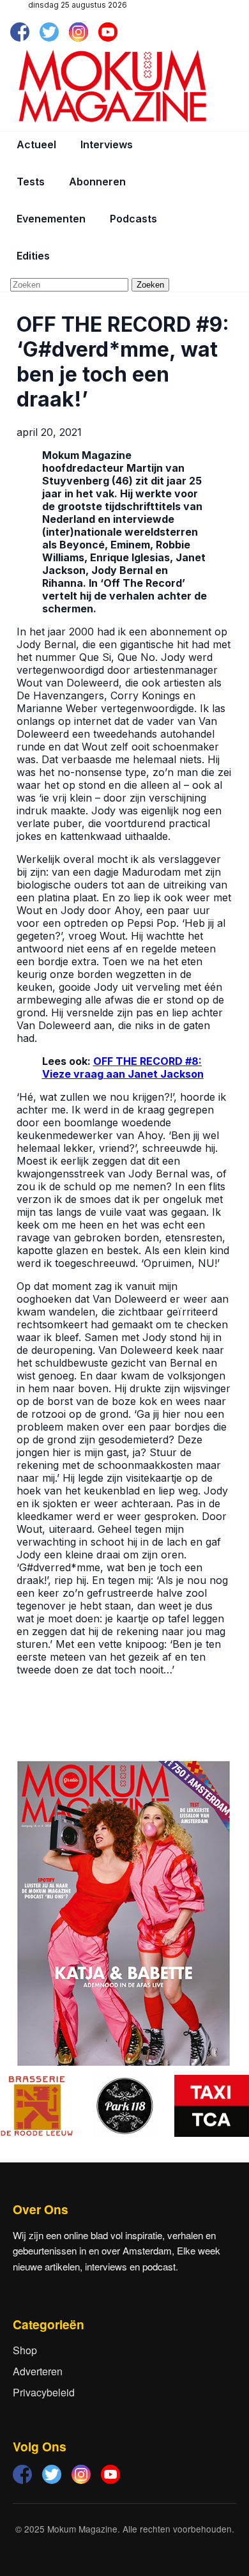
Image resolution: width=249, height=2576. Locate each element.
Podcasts (133, 219)
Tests (31, 182)
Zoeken (150, 285)
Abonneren (97, 182)
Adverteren (38, 2371)
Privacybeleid (44, 2392)
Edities (33, 256)
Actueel (36, 144)
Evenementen (51, 219)
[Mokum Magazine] (112, 86)
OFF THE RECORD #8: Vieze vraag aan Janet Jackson (123, 1067)
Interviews (107, 144)
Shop (25, 2350)
